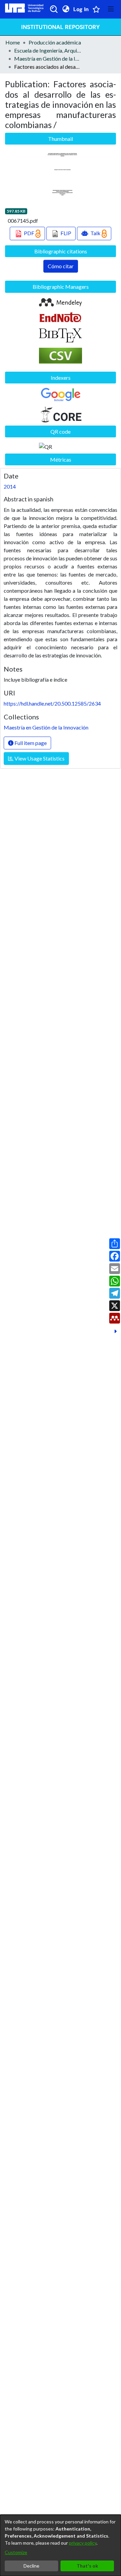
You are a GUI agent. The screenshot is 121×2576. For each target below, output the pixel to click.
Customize (16, 2552)
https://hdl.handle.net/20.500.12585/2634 (52, 703)
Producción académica (55, 42)
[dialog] (61, 2545)
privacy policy (83, 2543)
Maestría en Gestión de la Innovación (48, 58)
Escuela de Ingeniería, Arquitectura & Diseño (48, 50)
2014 (10, 486)
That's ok (87, 2566)
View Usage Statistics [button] (39, 758)
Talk (95, 233)
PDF (29, 233)
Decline (31, 2566)
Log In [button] (81, 9)
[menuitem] (66, 9)
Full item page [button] (30, 743)
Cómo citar (61, 266)
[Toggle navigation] (111, 9)
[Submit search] (54, 9)
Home (13, 42)
